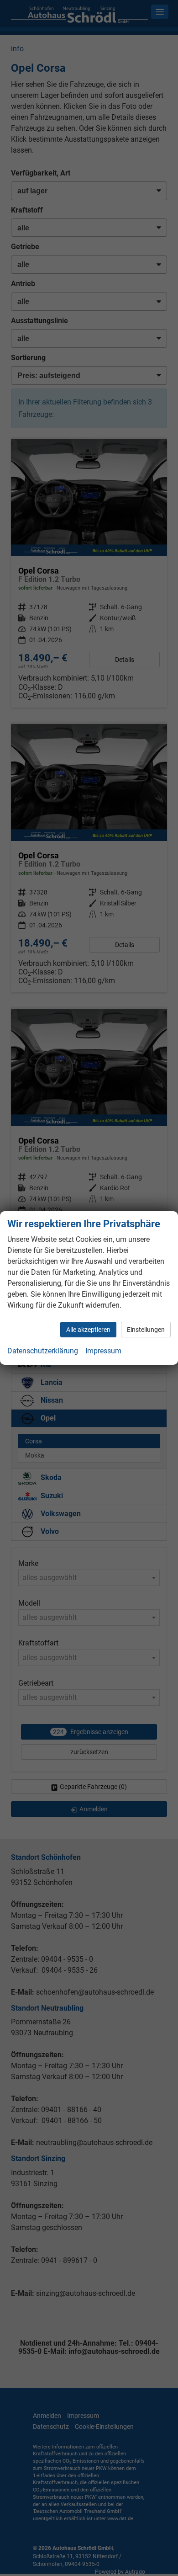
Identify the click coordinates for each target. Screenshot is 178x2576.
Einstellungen (146, 1330)
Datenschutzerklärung (43, 1351)
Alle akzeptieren (88, 1330)
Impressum (103, 1351)
